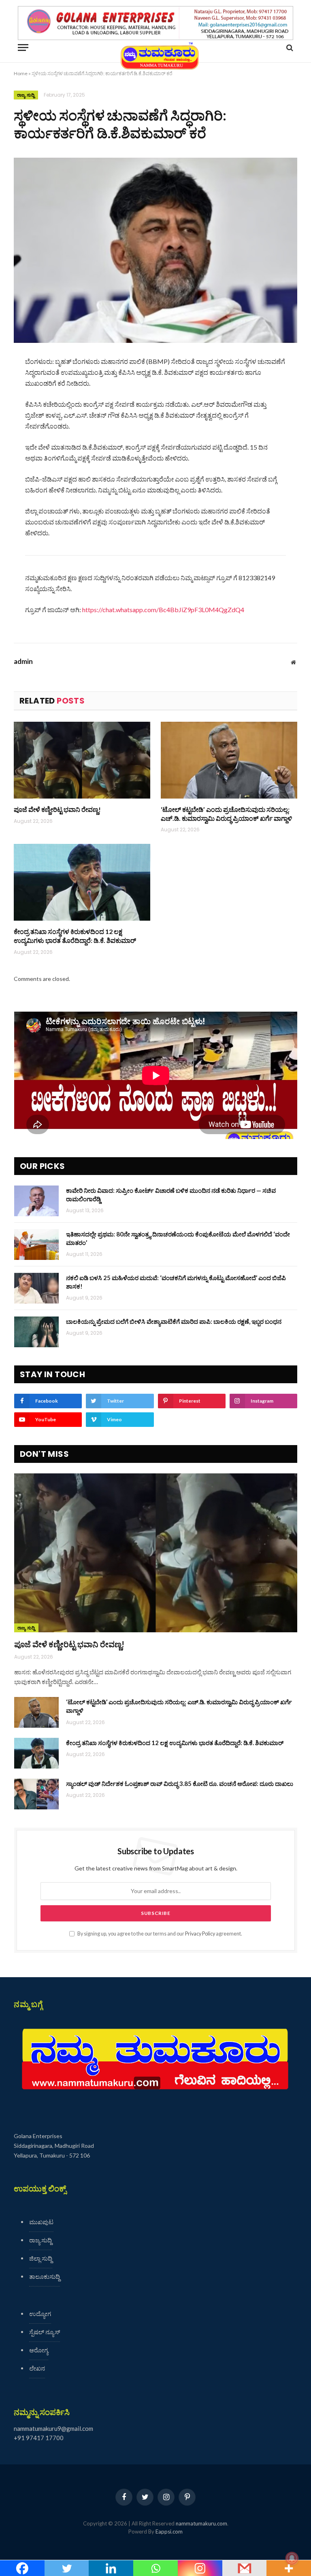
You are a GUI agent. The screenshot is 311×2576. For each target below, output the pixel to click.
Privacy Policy (200, 1934)
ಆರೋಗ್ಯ (39, 2350)
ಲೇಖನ (37, 2368)
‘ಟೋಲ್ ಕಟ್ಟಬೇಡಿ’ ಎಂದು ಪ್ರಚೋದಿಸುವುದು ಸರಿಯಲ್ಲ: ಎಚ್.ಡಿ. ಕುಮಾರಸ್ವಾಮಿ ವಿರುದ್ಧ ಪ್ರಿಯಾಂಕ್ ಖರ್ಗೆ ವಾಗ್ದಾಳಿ (226, 814)
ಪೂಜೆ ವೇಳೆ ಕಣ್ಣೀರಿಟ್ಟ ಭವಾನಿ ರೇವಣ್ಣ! (57, 809)
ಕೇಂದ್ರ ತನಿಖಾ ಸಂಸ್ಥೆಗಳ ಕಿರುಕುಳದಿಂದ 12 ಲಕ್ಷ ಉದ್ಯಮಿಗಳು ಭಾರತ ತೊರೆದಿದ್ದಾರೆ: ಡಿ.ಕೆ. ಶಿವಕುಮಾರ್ (75, 936)
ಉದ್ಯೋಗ (40, 2314)
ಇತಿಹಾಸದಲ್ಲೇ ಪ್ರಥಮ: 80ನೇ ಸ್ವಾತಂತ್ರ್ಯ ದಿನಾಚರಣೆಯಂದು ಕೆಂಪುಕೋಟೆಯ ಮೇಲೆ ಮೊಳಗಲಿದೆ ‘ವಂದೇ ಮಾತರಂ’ (178, 1238)
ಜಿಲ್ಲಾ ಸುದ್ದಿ (41, 2258)
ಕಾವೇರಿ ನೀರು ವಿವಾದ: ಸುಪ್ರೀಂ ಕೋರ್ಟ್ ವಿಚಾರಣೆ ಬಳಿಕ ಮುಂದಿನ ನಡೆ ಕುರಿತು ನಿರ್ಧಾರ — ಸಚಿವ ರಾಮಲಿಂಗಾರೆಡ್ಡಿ (171, 1195)
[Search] (289, 48)
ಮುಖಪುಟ (41, 2222)
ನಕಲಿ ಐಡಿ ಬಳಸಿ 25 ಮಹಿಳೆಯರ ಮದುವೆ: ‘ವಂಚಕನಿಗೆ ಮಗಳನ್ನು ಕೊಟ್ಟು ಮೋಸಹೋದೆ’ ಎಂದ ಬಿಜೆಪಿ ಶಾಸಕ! (176, 1282)
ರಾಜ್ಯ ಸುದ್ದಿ (26, 95)
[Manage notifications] (292, 2558)
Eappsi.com (169, 2532)
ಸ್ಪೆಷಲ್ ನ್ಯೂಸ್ (45, 2332)
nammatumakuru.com (201, 2523)
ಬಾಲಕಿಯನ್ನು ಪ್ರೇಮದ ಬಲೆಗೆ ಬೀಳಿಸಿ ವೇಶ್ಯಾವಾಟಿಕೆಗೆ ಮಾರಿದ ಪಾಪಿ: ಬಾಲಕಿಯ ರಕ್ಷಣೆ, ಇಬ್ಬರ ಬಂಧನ (174, 1321)
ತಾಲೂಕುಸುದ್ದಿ (45, 2276)
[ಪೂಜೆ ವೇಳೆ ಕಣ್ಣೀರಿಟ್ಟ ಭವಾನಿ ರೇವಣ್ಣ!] (82, 760)
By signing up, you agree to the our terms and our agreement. (159, 1934)
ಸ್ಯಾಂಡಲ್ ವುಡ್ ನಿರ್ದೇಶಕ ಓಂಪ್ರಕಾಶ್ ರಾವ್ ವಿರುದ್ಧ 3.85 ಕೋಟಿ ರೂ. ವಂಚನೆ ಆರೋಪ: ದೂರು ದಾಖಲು (180, 1784)
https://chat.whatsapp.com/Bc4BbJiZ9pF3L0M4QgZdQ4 (163, 610)
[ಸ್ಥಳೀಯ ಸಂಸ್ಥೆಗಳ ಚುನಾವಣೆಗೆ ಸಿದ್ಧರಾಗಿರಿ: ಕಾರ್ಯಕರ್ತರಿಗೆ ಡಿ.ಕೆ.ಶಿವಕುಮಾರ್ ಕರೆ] (155, 250)
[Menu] (23, 48)
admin (23, 661)
